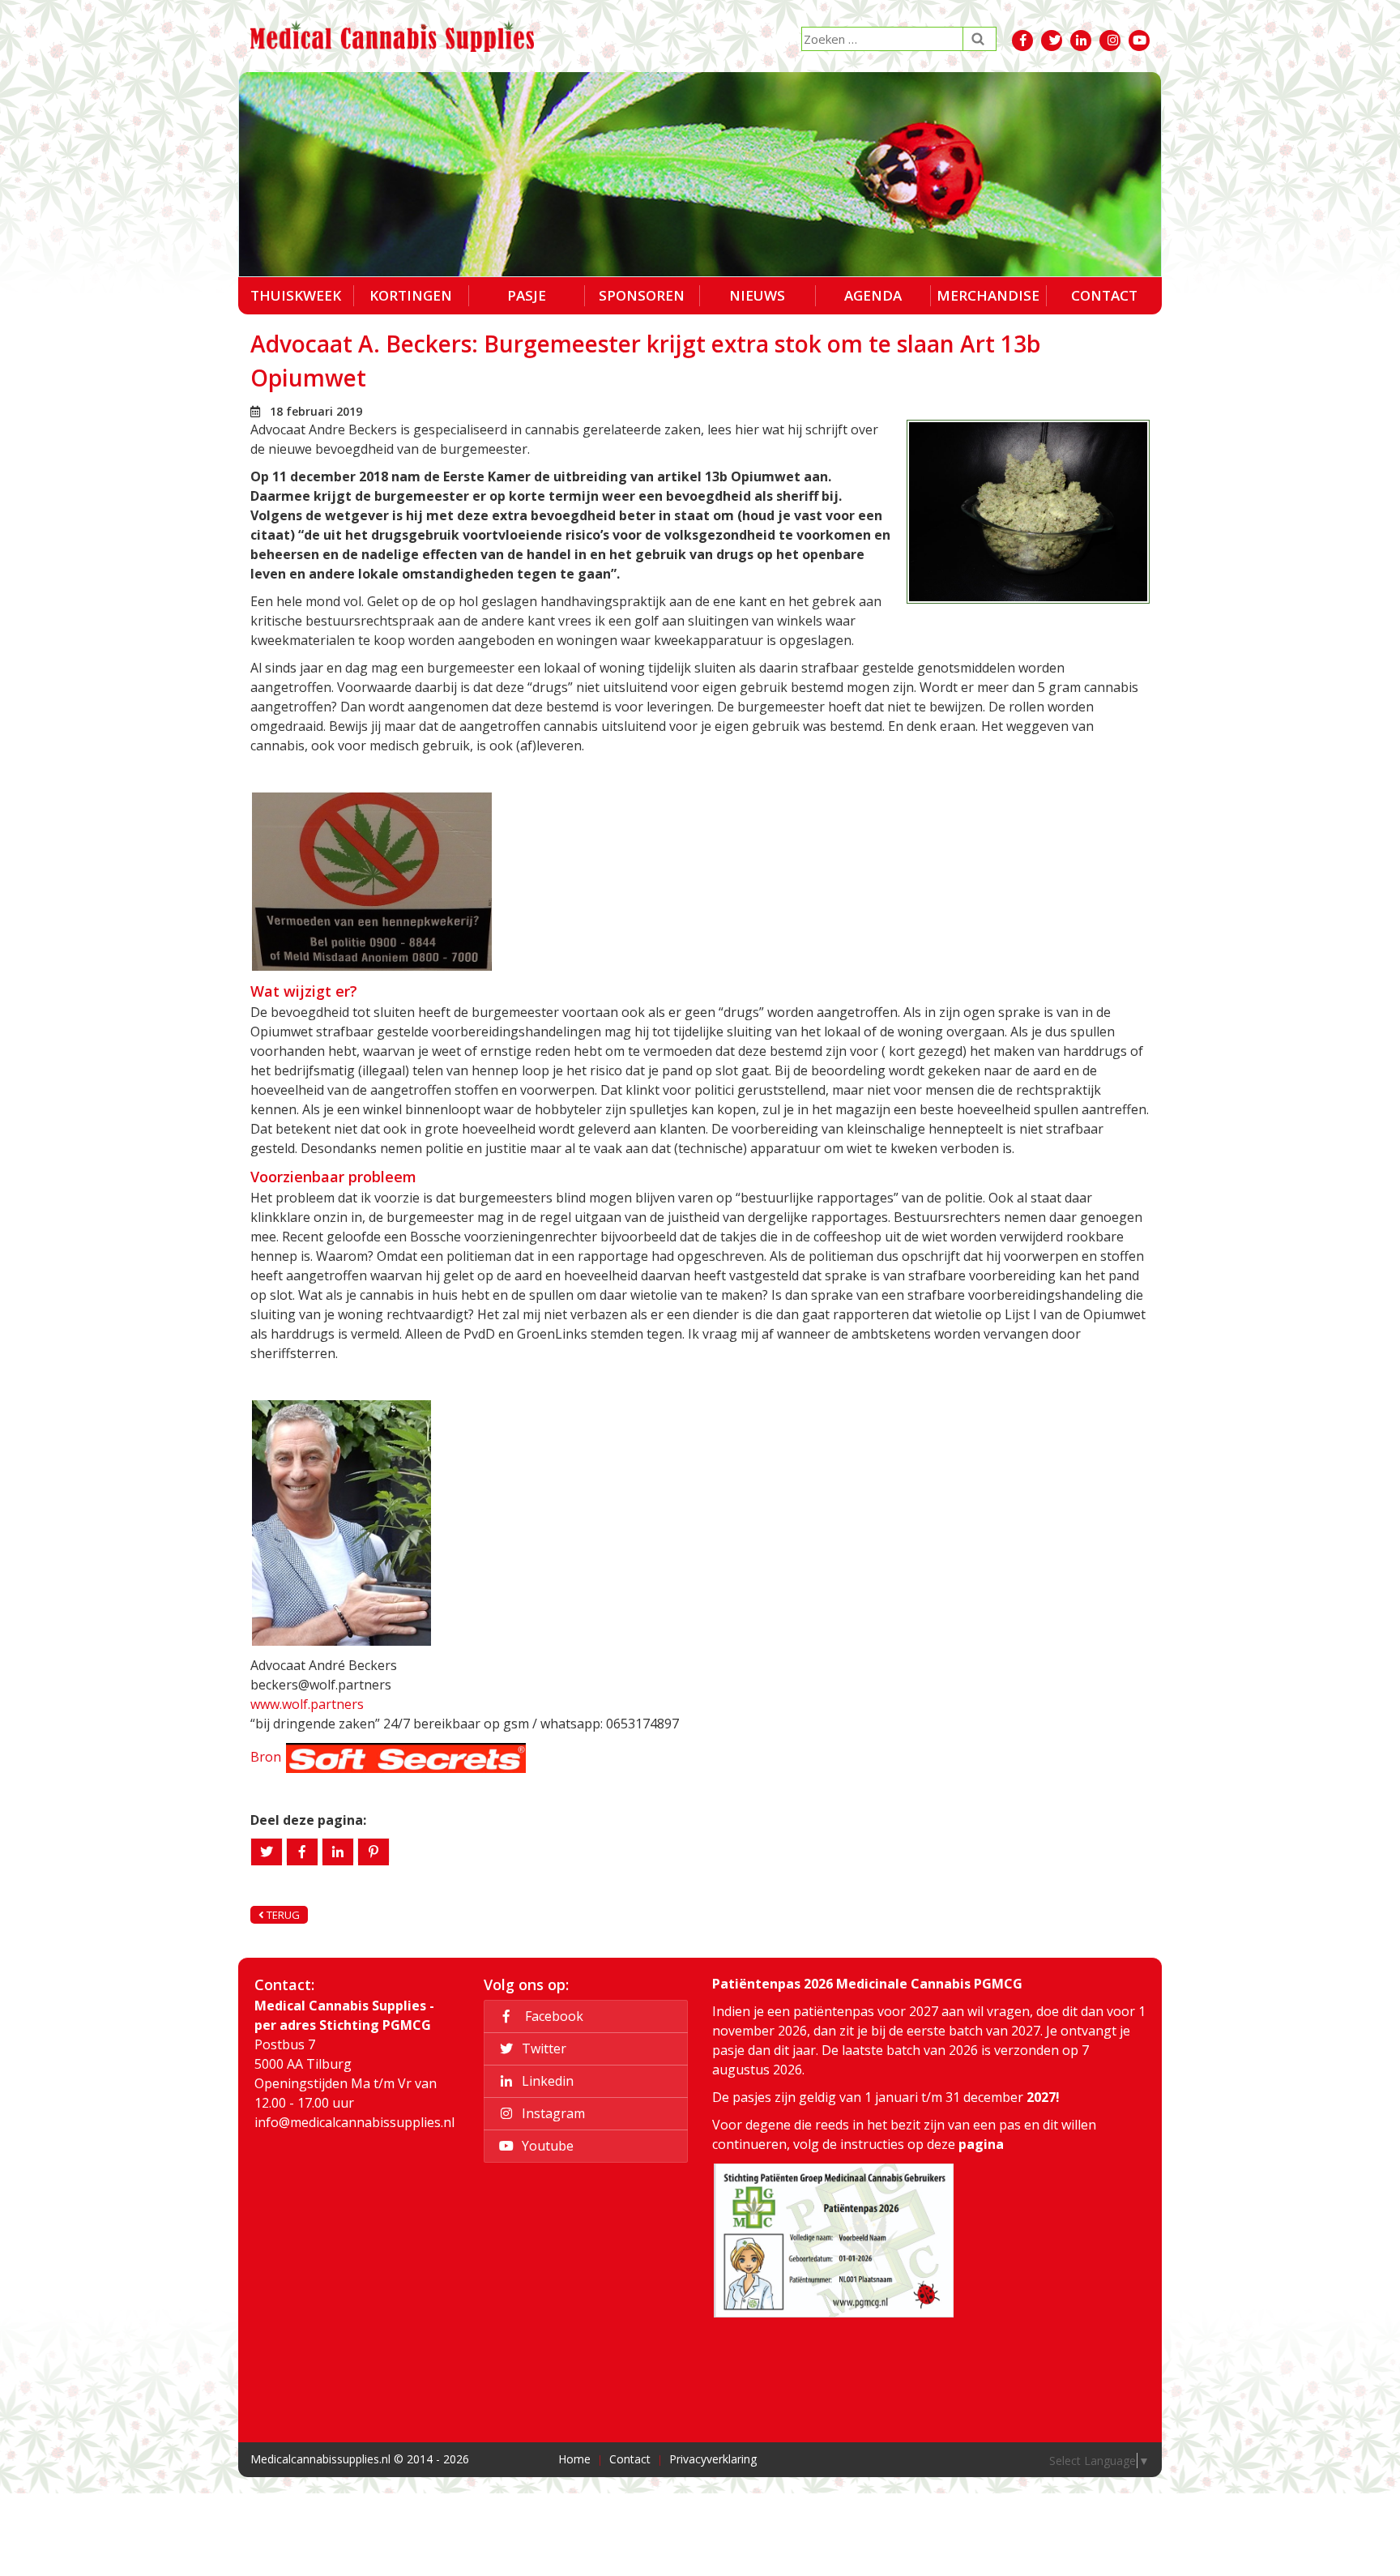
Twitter (542, 2048)
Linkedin (546, 2081)
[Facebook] (302, 1852)
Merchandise (988, 295)
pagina (981, 2144)
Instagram (552, 2113)
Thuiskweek (296, 295)
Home (574, 2459)
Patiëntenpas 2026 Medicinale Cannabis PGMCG (867, 1984)
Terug (282, 1915)
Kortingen (411, 295)
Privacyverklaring (713, 2459)
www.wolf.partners (307, 1704)
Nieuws (757, 295)
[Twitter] (267, 1852)
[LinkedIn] (338, 1852)
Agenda (873, 295)
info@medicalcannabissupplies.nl (354, 2122)
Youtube (546, 2146)
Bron (266, 1757)
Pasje (527, 295)
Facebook (551, 2016)
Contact (1104, 295)
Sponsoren (642, 295)
